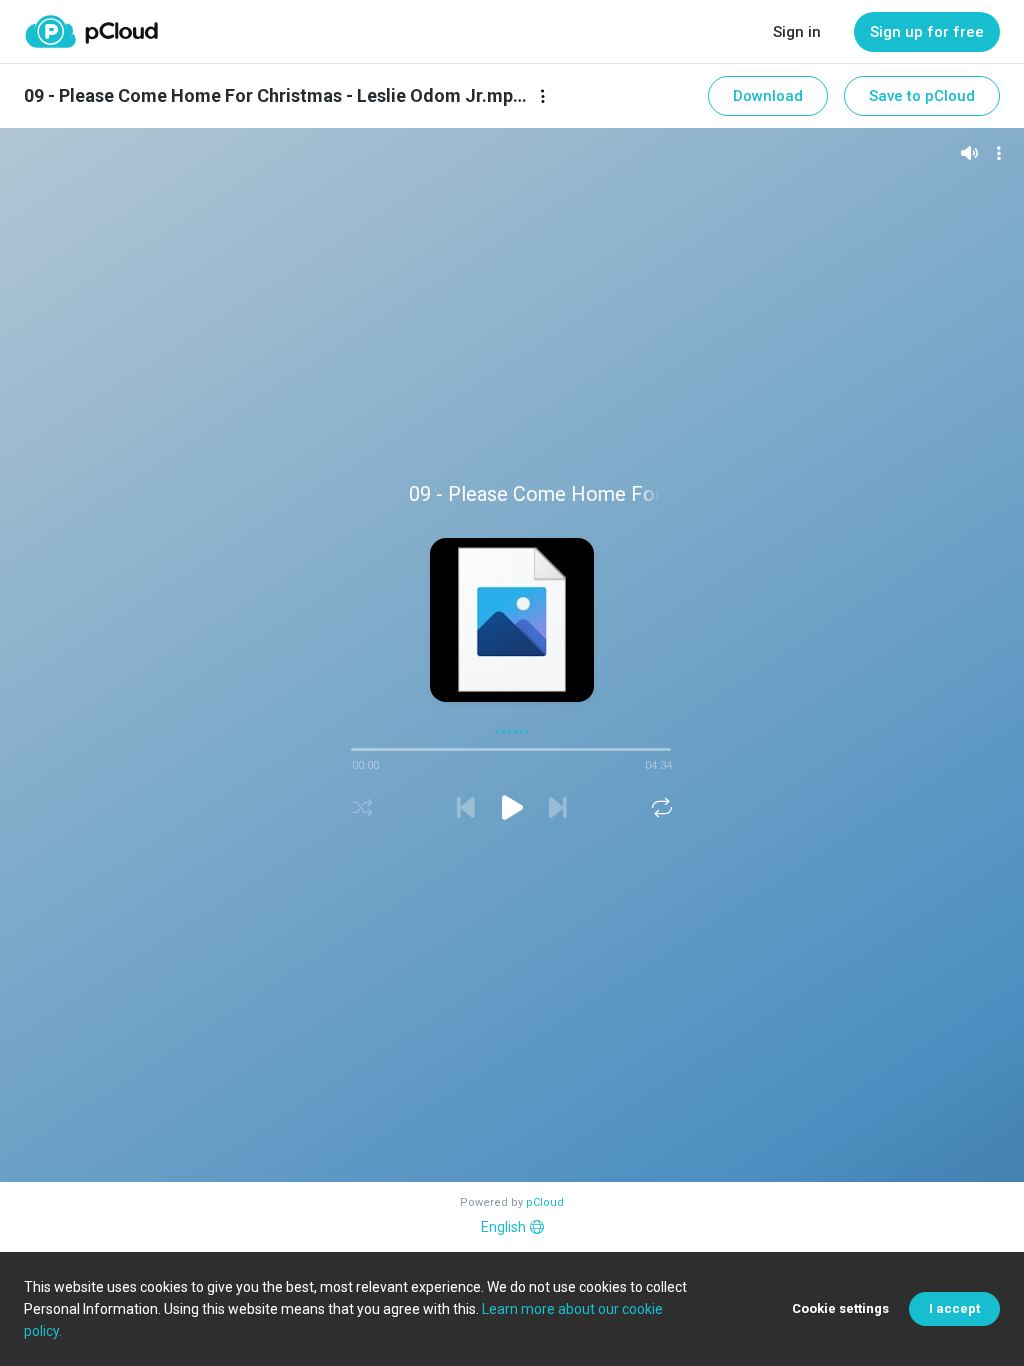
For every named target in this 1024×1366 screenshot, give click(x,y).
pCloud (545, 1202)
